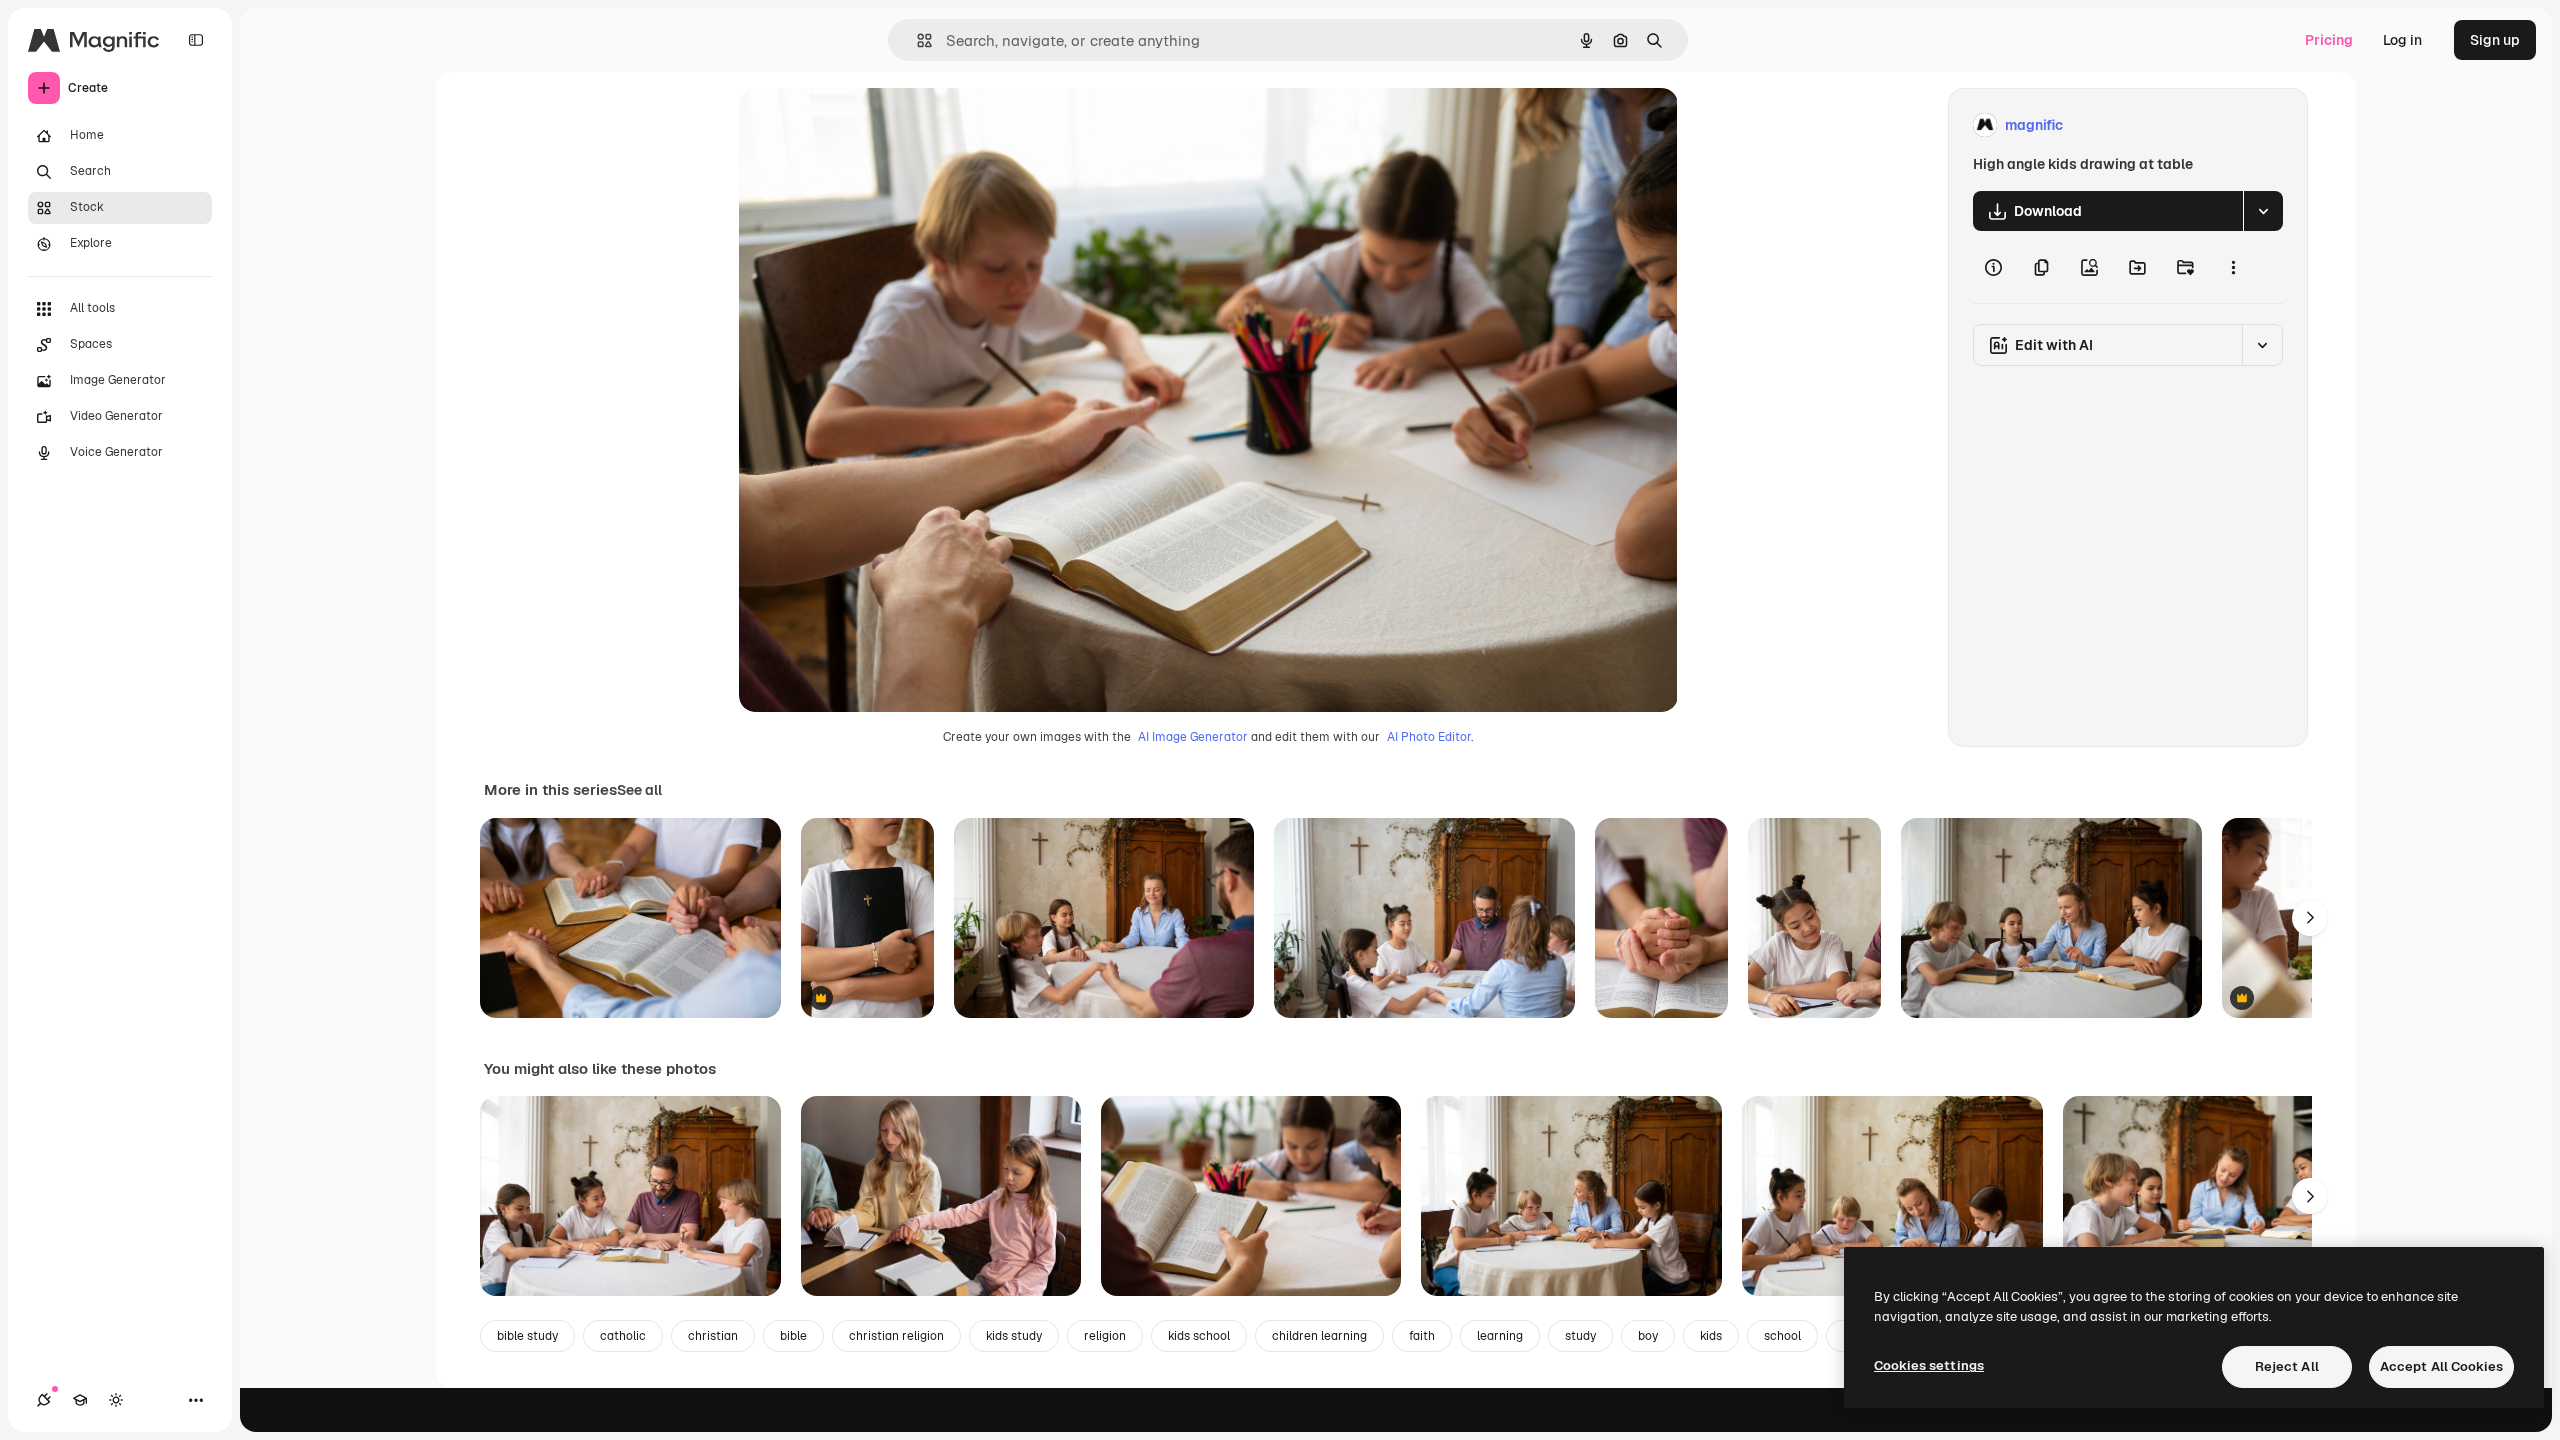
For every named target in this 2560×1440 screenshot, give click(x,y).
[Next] (2310, 918)
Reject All (2287, 1366)
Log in (2402, 40)
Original (867, 125)
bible (793, 1336)
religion (1105, 1336)
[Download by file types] (2263, 211)
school (1782, 1336)
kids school (1199, 1336)
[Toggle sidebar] (196, 40)
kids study (1014, 1336)
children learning (1319, 1336)
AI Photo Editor (1429, 737)
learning (1500, 1336)
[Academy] (80, 1400)
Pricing (2329, 40)
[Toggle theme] (116, 1400)
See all (639, 790)
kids (1711, 1336)
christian (713, 1336)
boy (1648, 1336)
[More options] (2233, 267)
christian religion (896, 1336)
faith (1422, 1336)
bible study (527, 1336)
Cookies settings (1929, 1365)
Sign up (2495, 40)
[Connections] (44, 1400)
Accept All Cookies (2441, 1366)
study (1580, 1336)
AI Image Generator (1193, 737)
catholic (623, 1336)
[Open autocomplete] (916, 40)
